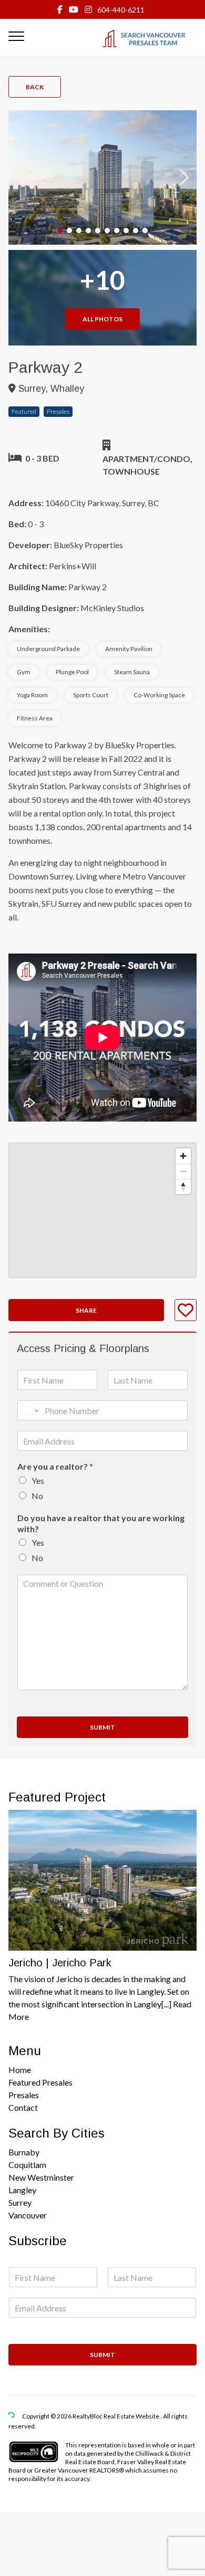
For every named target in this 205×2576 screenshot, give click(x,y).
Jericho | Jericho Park (60, 1963)
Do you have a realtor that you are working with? (101, 1523)
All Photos (102, 319)
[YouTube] (74, 9)
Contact (23, 2107)
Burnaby (24, 2152)
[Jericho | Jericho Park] (102, 1880)
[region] (102, 1210)
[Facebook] (60, 9)
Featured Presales (40, 2082)
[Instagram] (88, 9)
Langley (22, 2190)
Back (35, 87)
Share (86, 1310)
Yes (38, 1480)
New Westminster (41, 2177)
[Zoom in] (183, 1156)
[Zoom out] (183, 1171)
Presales (24, 2095)
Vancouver (28, 2215)
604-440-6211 (121, 10)
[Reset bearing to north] (183, 1186)
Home (20, 2070)
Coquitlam (27, 2165)
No (37, 1496)
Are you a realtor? (55, 1466)
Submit (102, 1727)
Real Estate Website (132, 2416)
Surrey (20, 2202)
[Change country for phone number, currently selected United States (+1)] (29, 1410)
